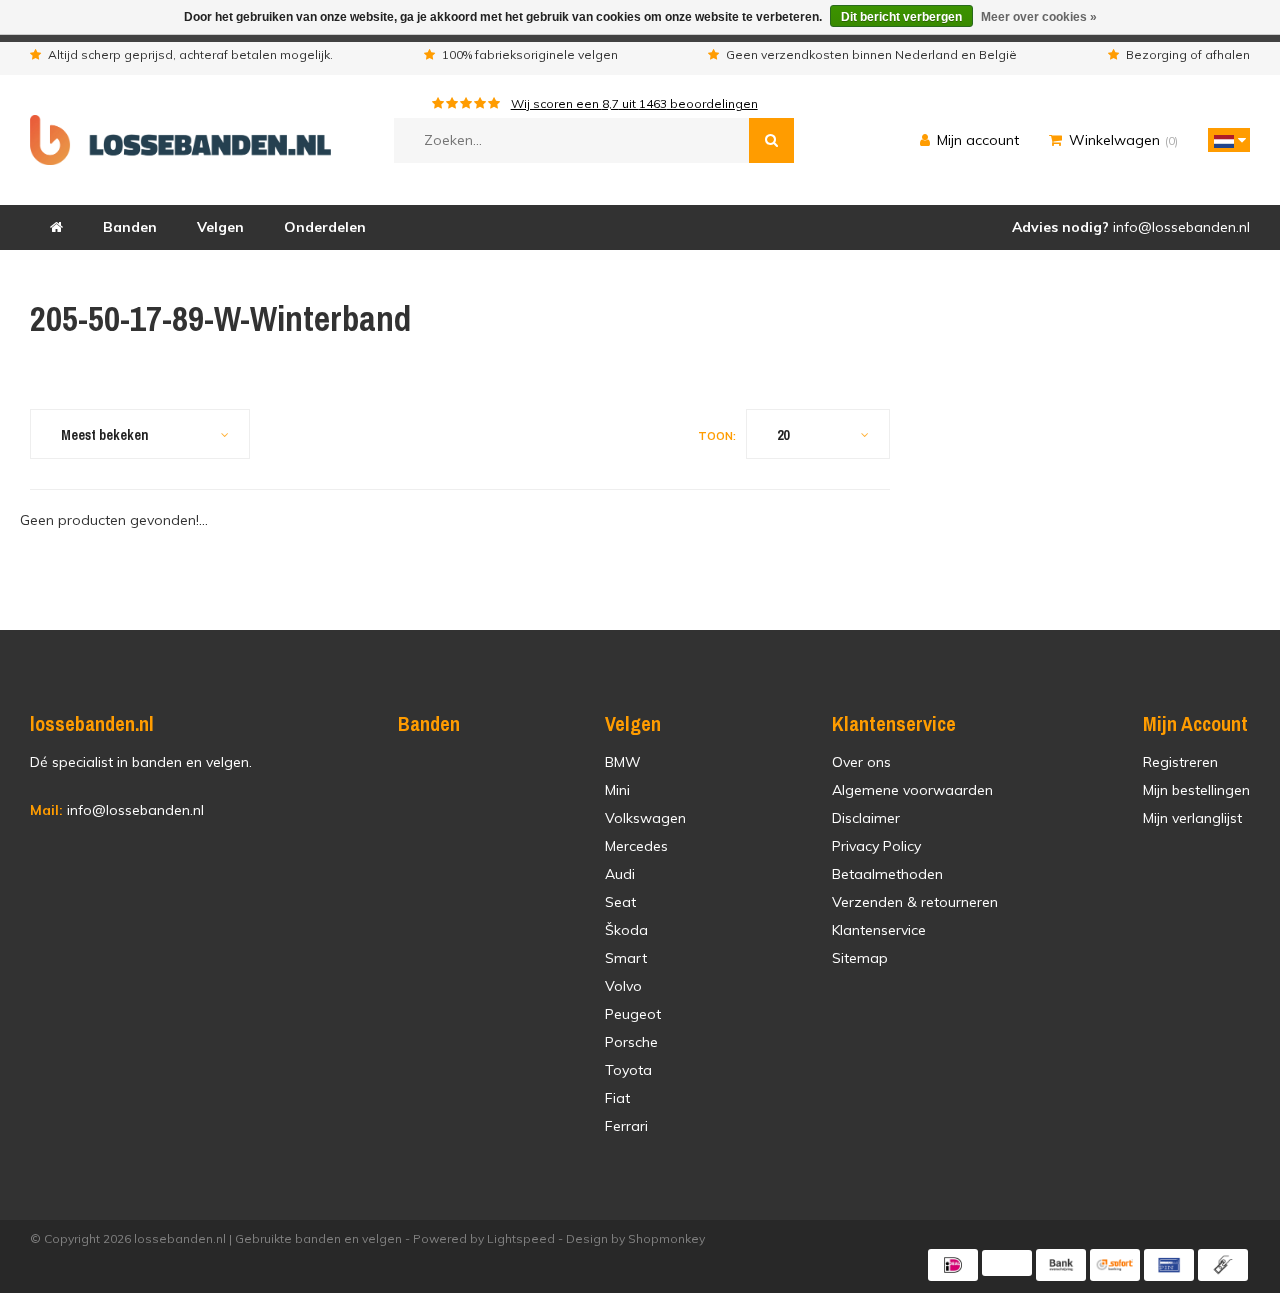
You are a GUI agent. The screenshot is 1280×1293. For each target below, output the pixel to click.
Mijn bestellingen (1196, 790)
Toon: (717, 436)
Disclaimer (866, 818)
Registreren (1180, 762)
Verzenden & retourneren (915, 902)
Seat (620, 902)
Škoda (626, 930)
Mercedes (636, 846)
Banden (130, 227)
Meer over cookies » (1039, 17)
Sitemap (860, 958)
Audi (620, 874)
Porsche (631, 1042)
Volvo (623, 986)
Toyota (628, 1070)
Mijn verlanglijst (1192, 818)
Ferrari (626, 1126)
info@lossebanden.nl (117, 810)
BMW (623, 762)
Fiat (617, 1098)
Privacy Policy (876, 846)
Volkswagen (645, 818)
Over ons (861, 762)
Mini (617, 790)
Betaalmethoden (887, 874)
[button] (1224, 140)
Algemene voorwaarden (912, 790)
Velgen (220, 227)
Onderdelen (325, 227)
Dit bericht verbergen (901, 17)
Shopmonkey (666, 1238)
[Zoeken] (771, 140)
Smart (626, 958)
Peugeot (633, 1014)
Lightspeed (521, 1238)
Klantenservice (879, 930)
